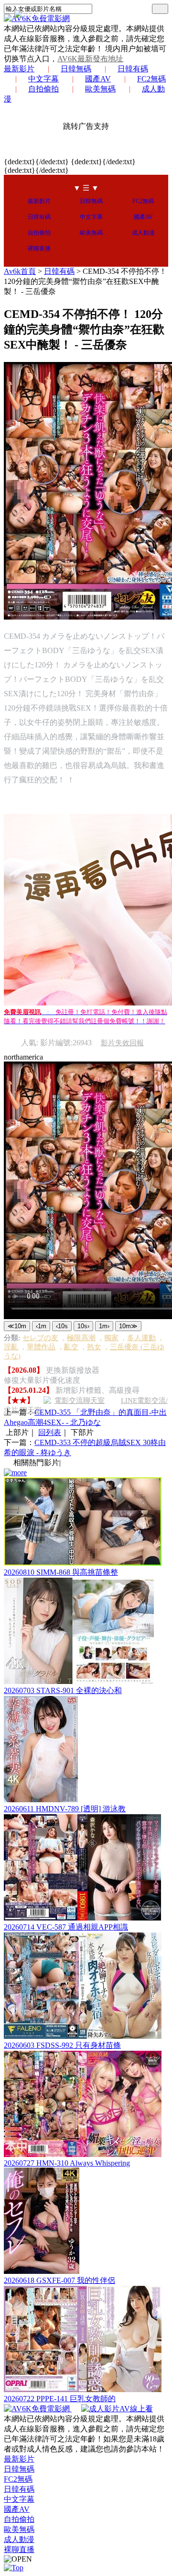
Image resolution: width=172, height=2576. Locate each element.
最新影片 (19, 69)
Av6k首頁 (20, 271)
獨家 (111, 1338)
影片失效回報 (122, 1043)
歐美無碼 (100, 89)
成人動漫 (143, 233)
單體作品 (41, 1347)
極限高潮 (81, 1338)
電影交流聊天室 (80, 1401)
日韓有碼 (133, 69)
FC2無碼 (151, 79)
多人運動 (141, 1338)
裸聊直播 (39, 249)
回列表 (50, 1432)
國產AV (98, 79)
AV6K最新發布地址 (90, 59)
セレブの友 (40, 1338)
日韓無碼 (76, 69)
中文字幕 (43, 79)
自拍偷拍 (43, 89)
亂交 (71, 1347)
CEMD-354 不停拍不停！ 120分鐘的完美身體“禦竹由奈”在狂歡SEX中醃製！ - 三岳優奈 (85, 281)
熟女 (94, 1347)
